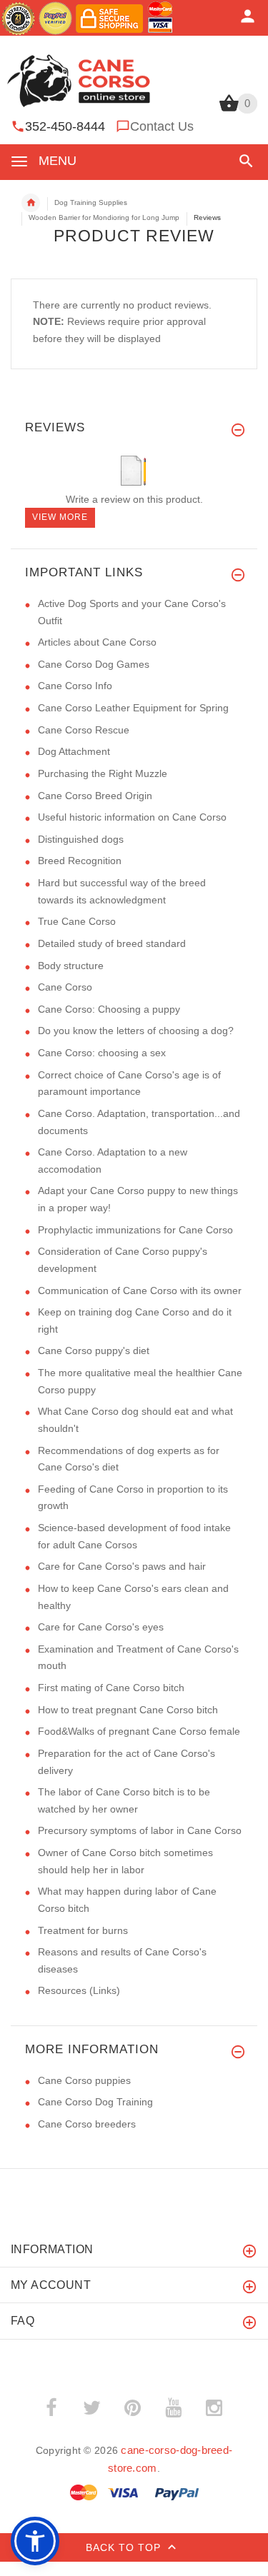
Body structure (71, 966)
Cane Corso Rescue (84, 730)
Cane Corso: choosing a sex (102, 1053)
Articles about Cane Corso (97, 642)
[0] (229, 110)
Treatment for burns (83, 1930)
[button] (243, 161)
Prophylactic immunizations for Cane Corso (135, 1230)
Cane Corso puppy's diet (94, 1350)
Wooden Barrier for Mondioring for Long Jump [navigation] (104, 217)
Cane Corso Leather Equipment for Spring (133, 708)
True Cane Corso (77, 921)
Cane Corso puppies (84, 2080)
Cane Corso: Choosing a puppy (109, 1009)
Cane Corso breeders (87, 2124)
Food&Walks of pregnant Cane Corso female (139, 1731)
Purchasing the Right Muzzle (103, 773)
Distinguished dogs (81, 839)
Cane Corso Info (75, 686)
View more (60, 517)
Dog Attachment (74, 751)
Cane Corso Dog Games (94, 664)
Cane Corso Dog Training (95, 2102)
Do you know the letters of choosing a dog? (136, 1031)
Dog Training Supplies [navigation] (91, 202)
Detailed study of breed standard (112, 943)
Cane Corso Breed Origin (95, 796)
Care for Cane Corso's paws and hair (122, 1566)
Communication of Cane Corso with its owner (140, 1290)
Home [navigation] (31, 203)
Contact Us (162, 126)
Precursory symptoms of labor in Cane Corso (140, 1830)
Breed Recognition (80, 861)
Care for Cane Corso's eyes (101, 1627)
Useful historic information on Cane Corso (132, 817)
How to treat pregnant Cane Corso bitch (128, 1710)
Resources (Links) (79, 1990)
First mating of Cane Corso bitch (111, 1688)
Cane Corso (65, 987)
